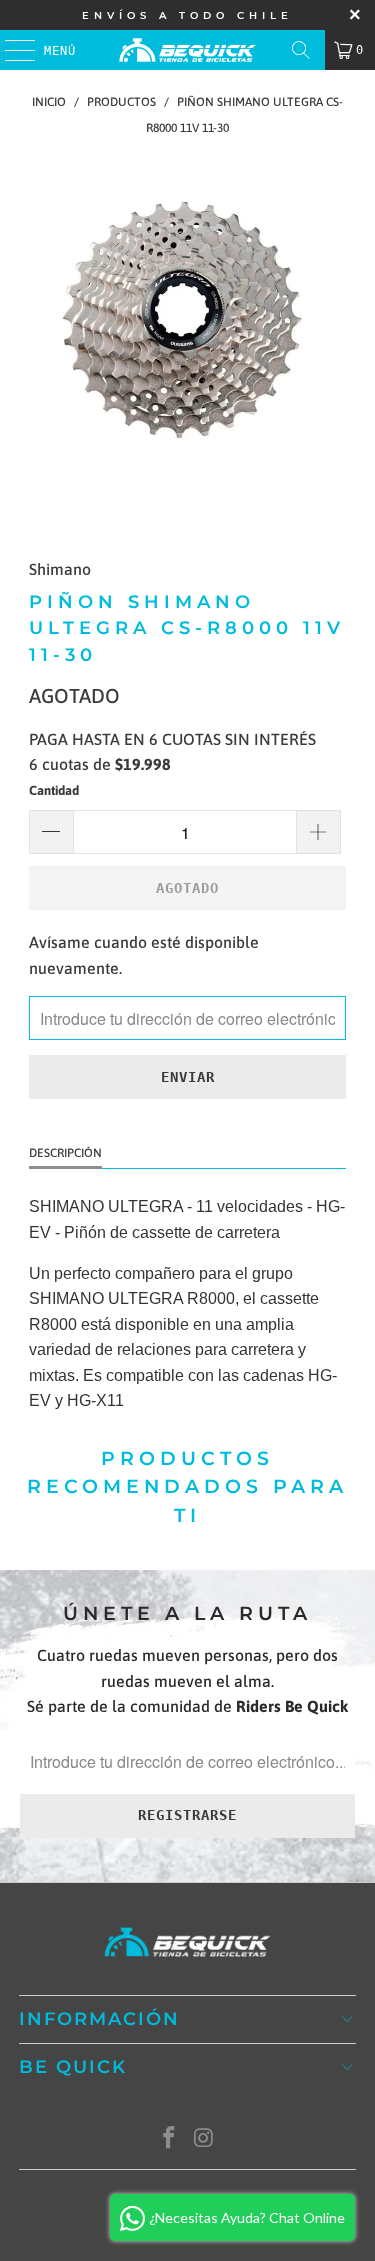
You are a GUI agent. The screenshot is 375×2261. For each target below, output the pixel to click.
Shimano (60, 569)
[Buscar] (301, 50)
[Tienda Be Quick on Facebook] (169, 2139)
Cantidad (54, 790)
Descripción (65, 1153)
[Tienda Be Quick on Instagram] (204, 2139)
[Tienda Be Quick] (188, 50)
